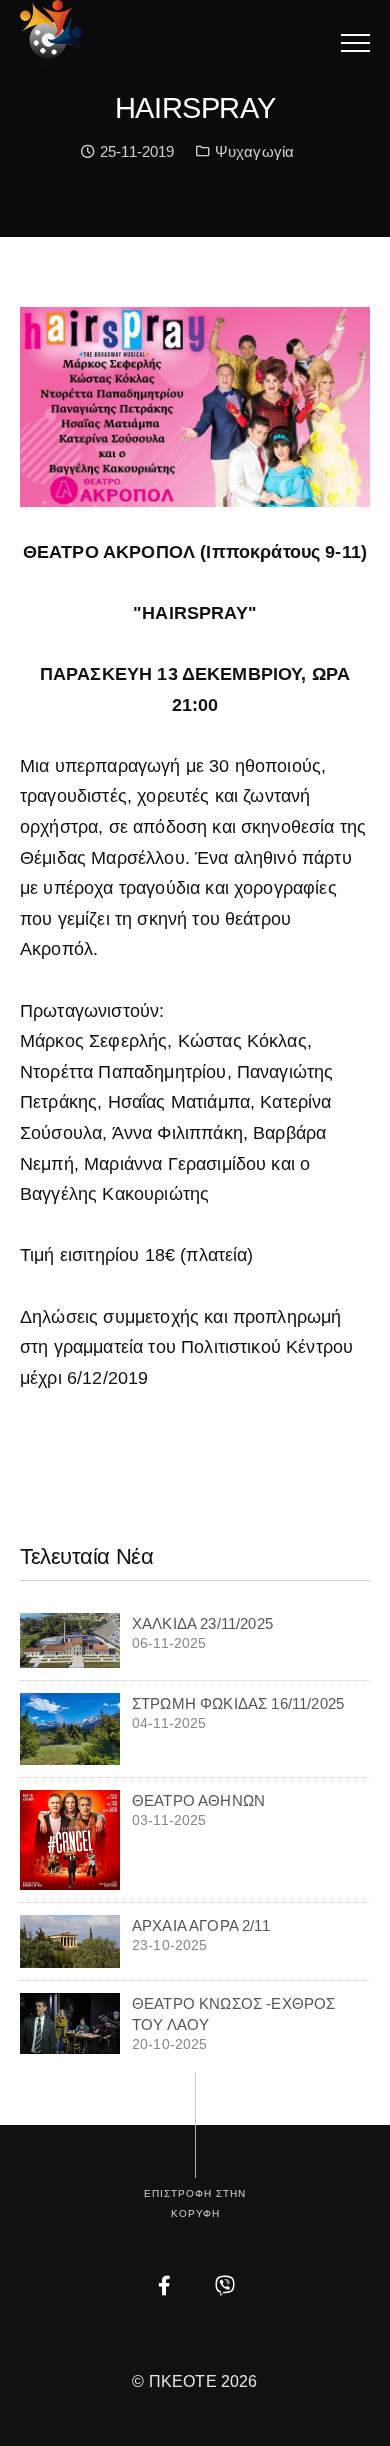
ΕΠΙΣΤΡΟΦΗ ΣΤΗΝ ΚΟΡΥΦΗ (195, 2203)
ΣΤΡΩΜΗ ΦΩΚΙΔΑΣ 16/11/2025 (238, 1703)
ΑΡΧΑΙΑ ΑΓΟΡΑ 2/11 (201, 1925)
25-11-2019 (135, 151)
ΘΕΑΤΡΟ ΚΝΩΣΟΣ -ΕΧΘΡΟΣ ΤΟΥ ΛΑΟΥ (233, 2014)
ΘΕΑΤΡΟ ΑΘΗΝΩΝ (198, 1800)
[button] (355, 42)
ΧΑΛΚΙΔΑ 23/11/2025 (202, 1623)
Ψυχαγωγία (254, 151)
